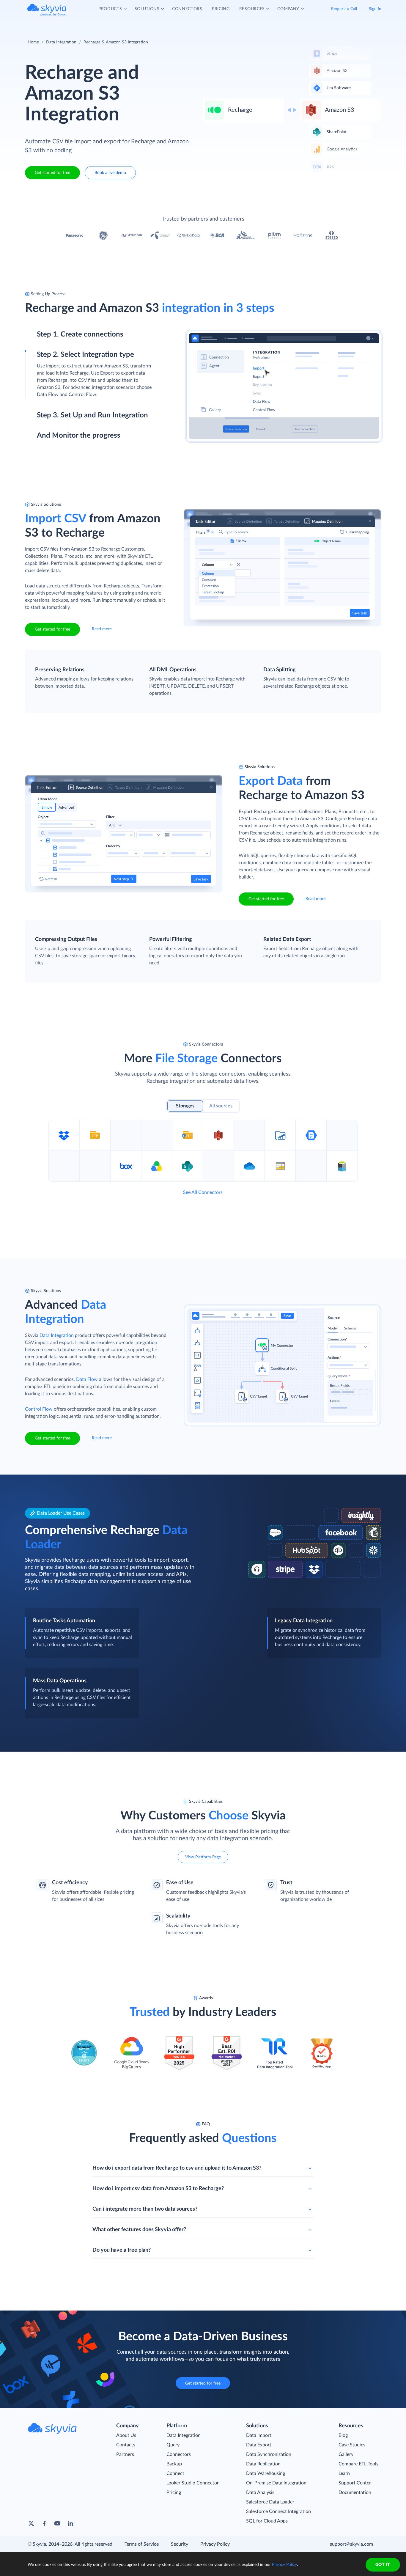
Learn (344, 2473)
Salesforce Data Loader (270, 2502)
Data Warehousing (266, 2473)
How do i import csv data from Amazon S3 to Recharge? (158, 2189)
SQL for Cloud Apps (267, 2521)
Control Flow (39, 1409)
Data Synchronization (269, 2454)
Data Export (259, 2445)
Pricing (174, 2492)
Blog (343, 2435)
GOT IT (383, 2565)
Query (173, 2445)
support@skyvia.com (351, 2544)
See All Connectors (203, 1192)
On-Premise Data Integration (276, 2483)
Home (33, 42)
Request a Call (344, 9)
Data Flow (87, 1379)
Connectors (179, 2454)
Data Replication (263, 2464)
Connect (175, 2473)
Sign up (45, 360)
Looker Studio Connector (193, 2483)
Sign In (375, 9)
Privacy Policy (215, 2544)
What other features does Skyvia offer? (139, 2230)
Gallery (346, 2454)
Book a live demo (110, 173)
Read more (102, 629)
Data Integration (61, 42)
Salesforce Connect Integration (278, 2511)
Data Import (259, 2435)
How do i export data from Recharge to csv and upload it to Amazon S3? (177, 2168)
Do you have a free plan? (122, 2250)
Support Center (355, 2483)
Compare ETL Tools (358, 2464)
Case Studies (352, 2445)
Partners (125, 2454)
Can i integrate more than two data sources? (145, 2209)
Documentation (355, 2492)
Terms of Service (142, 2544)
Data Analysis (260, 2492)
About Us (126, 2435)
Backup (174, 2464)
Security (180, 2544)
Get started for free (52, 173)
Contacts (126, 2445)
